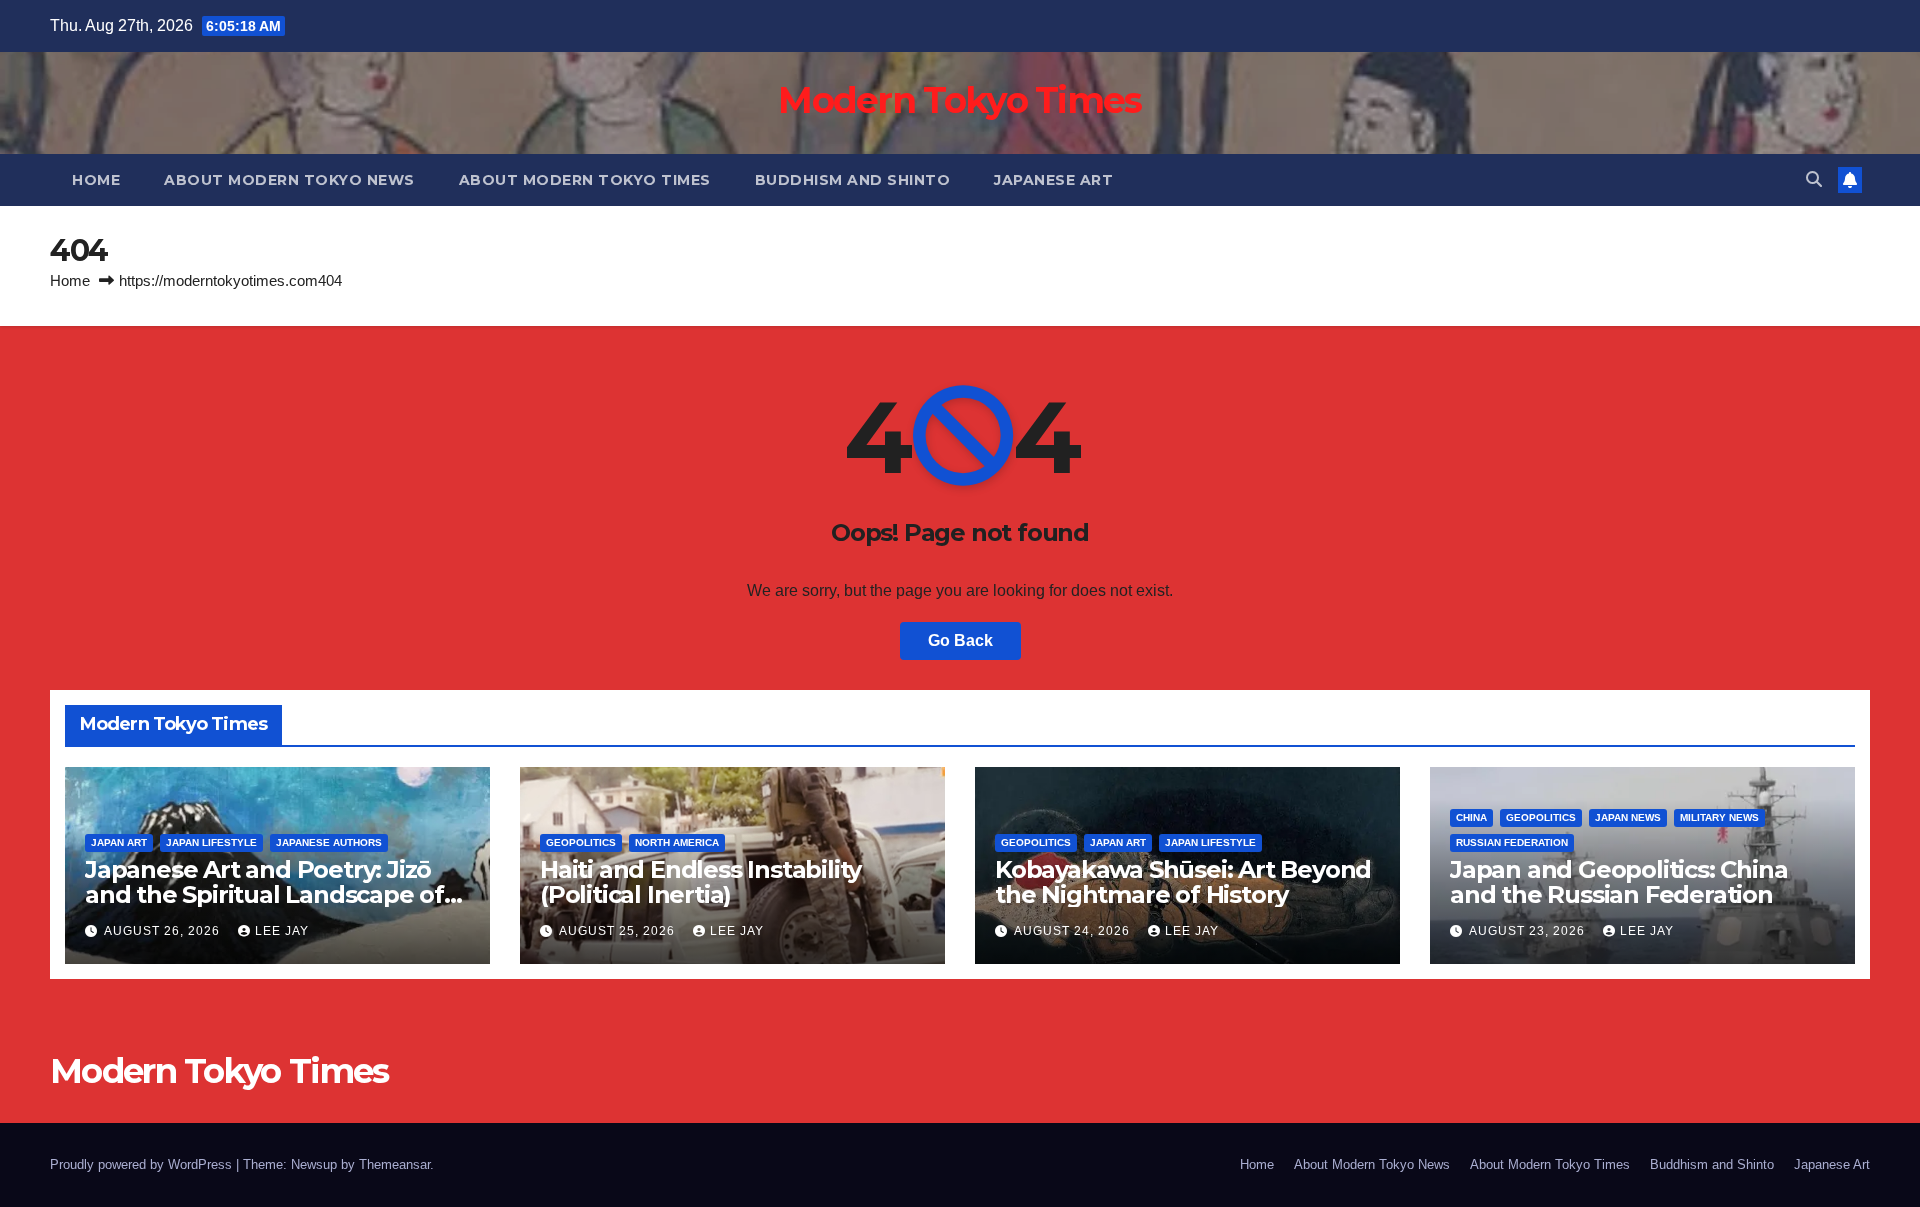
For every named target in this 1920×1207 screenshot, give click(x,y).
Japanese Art (1053, 180)
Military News (1719, 817)
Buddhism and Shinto (853, 180)
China (1471, 817)
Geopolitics (581, 842)
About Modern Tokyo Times (585, 180)
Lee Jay (282, 931)
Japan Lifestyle (211, 842)
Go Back (960, 640)
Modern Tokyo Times (959, 100)
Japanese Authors (329, 842)
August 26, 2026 (164, 931)
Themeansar (394, 1164)
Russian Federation (1512, 842)
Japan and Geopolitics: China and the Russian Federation (1618, 882)
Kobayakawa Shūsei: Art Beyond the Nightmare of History (1183, 882)
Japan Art (119, 842)
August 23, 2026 (1529, 931)
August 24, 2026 (1074, 931)
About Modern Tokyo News (289, 180)
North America (677, 842)
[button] (1814, 179)
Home (96, 180)
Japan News (1628, 817)
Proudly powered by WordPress (143, 1164)
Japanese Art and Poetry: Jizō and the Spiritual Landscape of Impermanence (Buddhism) (264, 894)
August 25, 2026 (619, 931)
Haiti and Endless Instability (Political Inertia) (700, 882)
